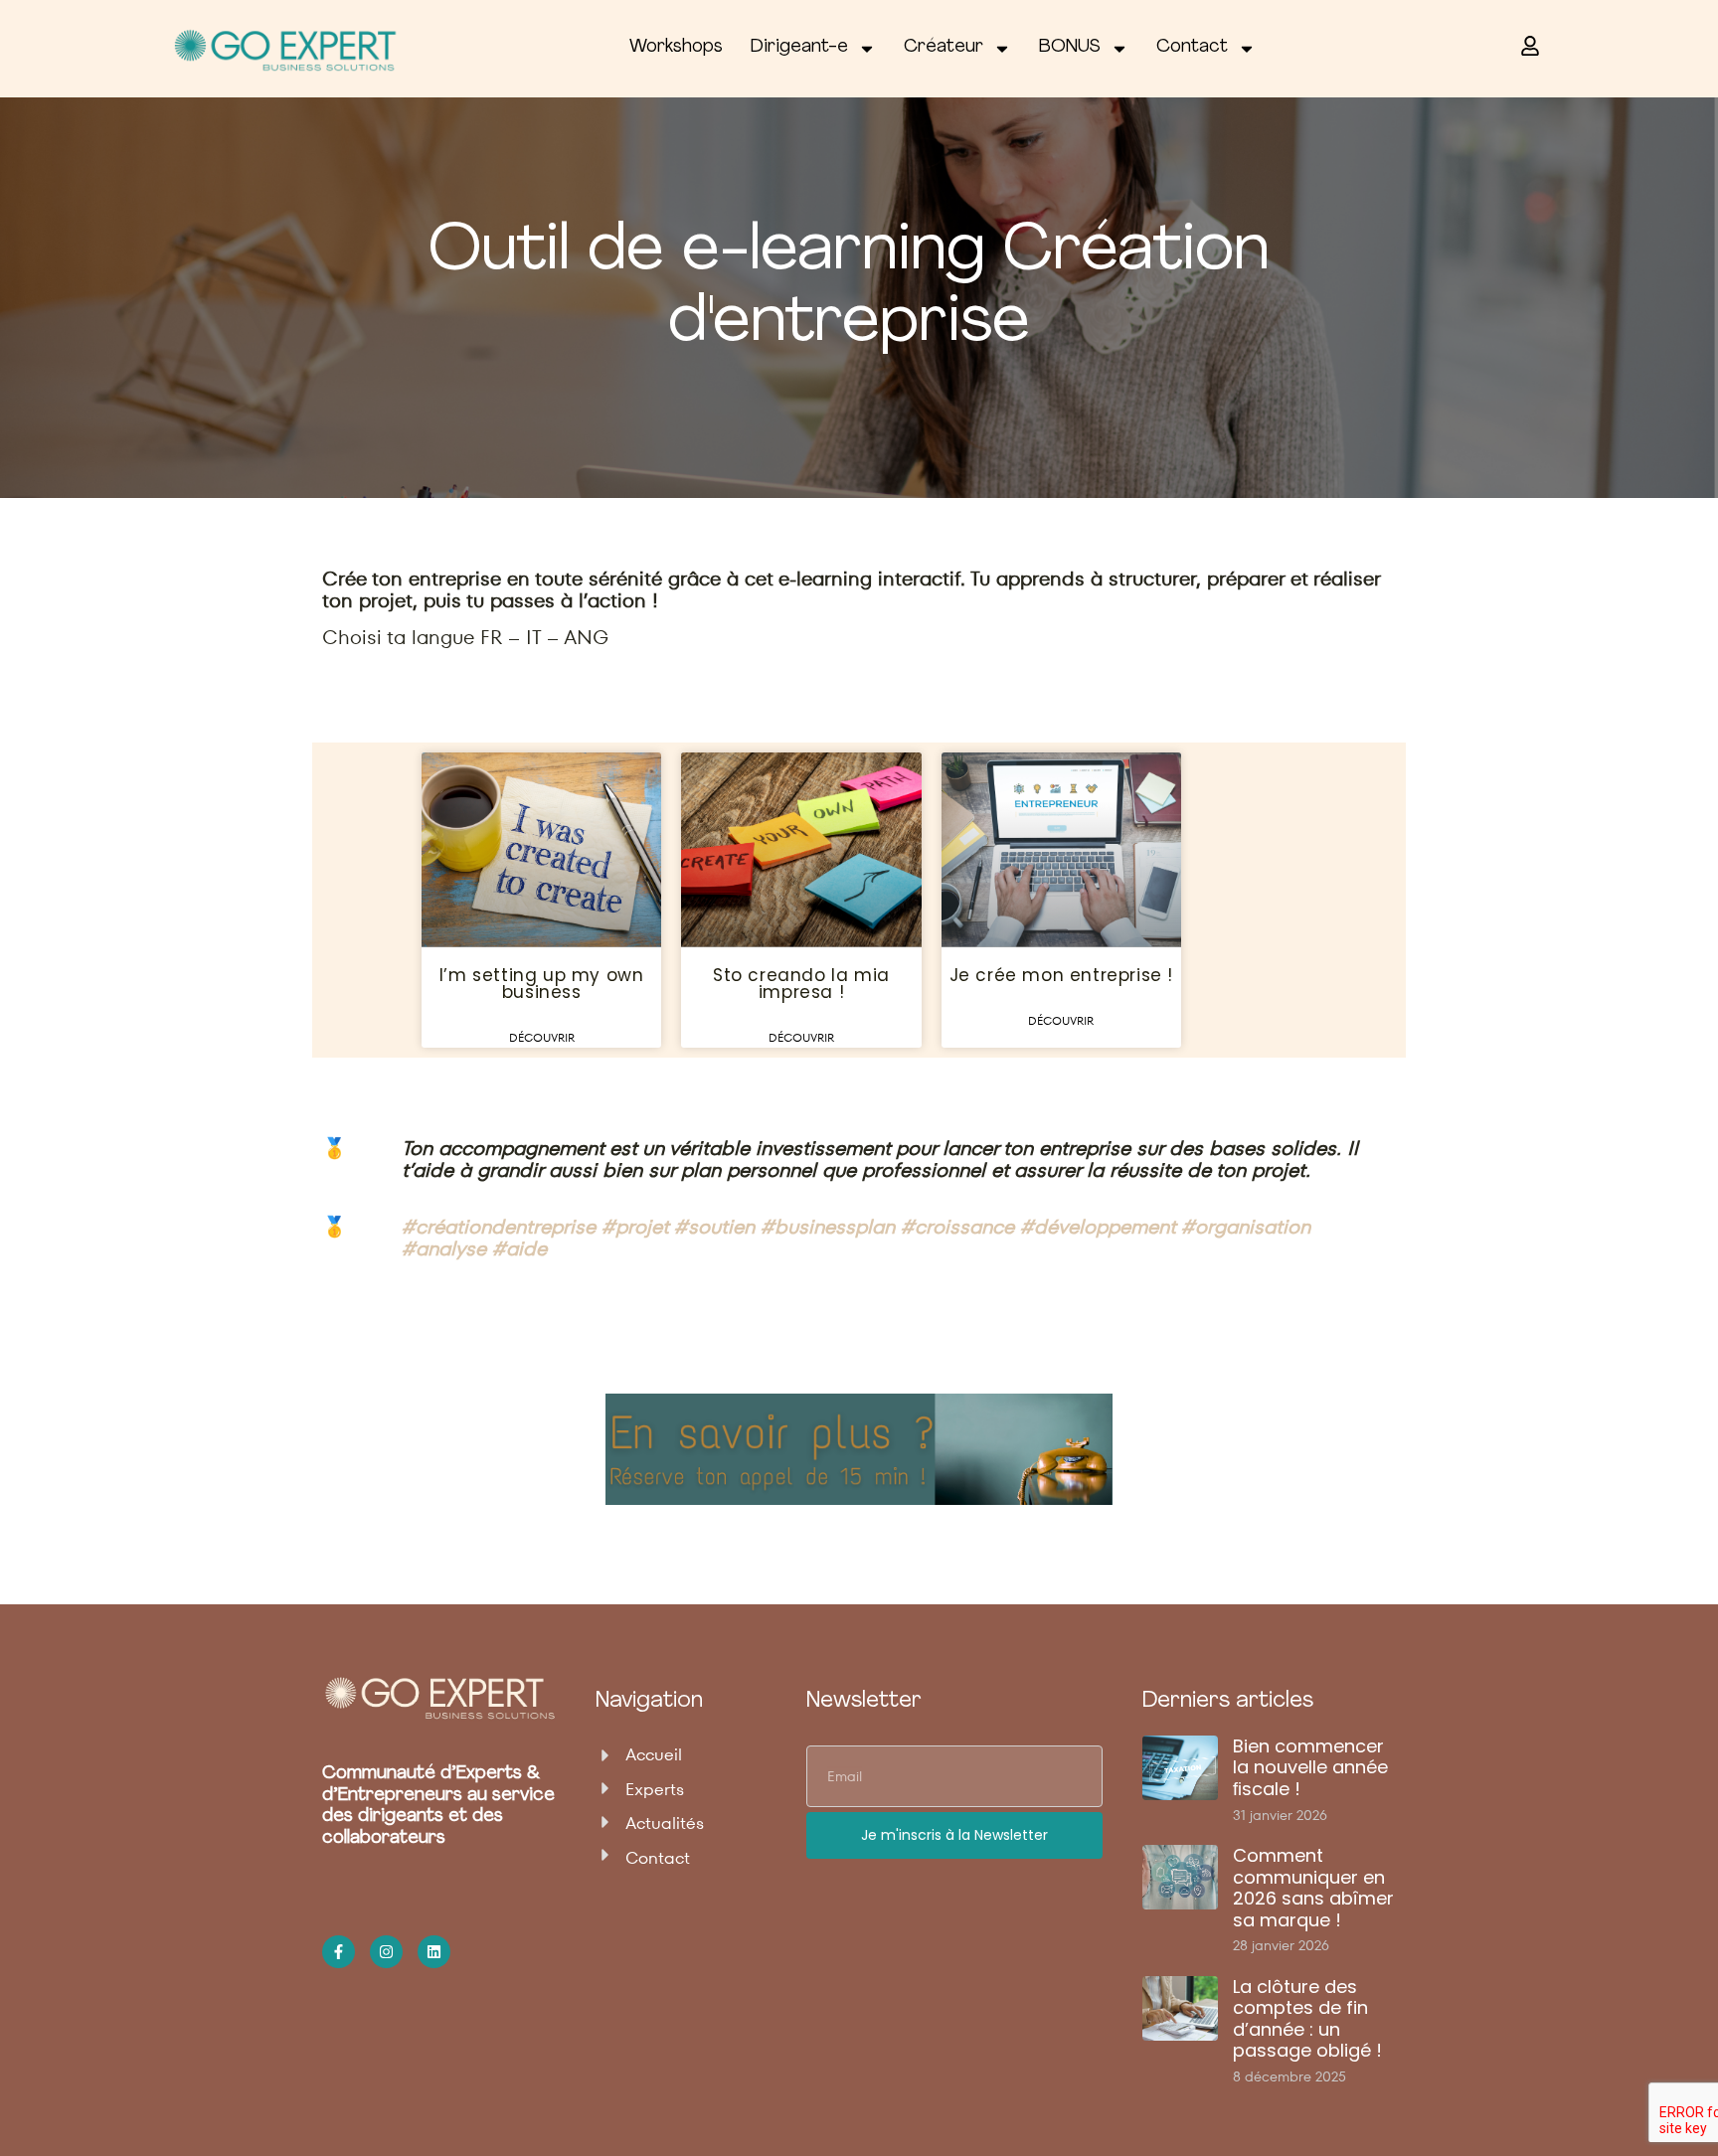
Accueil (654, 1755)
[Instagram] (386, 1952)
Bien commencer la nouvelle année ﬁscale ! (1310, 1767)
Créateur (944, 48)
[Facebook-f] (339, 1952)
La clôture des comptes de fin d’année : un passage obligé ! (1307, 2019)
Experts (655, 1790)
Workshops (676, 48)
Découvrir (542, 1037)
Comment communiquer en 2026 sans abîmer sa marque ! (1313, 1888)
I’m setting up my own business (542, 984)
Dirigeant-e (799, 48)
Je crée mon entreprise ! (1061, 975)
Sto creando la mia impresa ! (801, 984)
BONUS (1070, 48)
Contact (1192, 48)
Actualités (665, 1824)
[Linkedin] (434, 1952)
